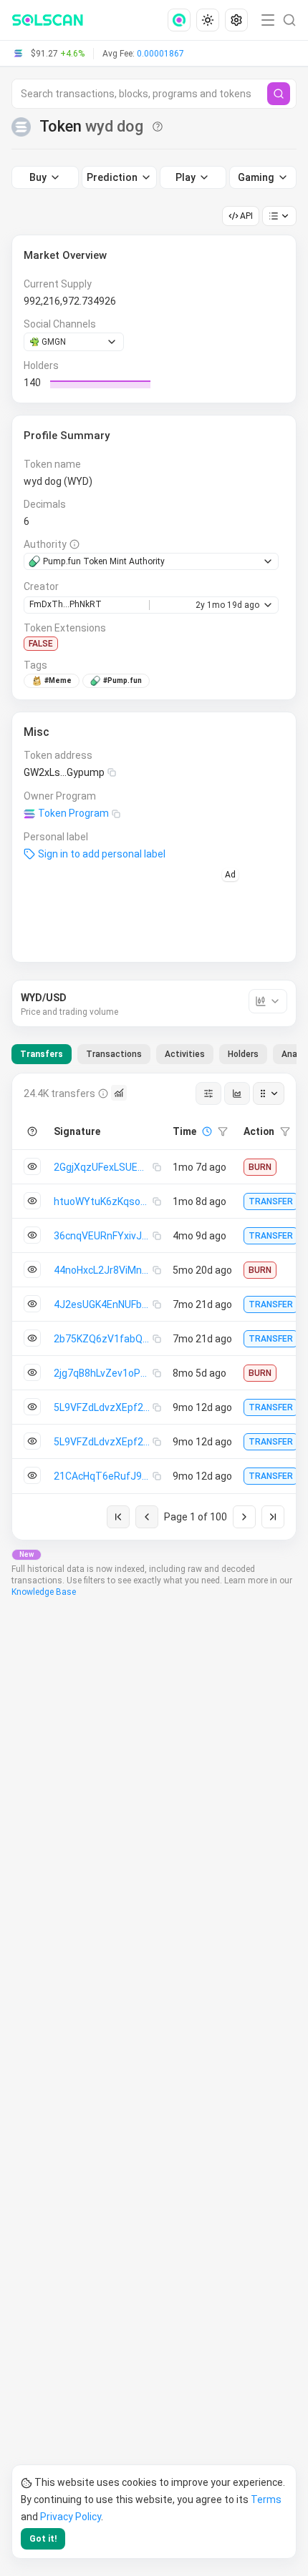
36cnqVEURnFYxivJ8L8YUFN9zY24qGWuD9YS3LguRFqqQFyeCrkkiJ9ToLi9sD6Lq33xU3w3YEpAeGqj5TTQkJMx (103, 1236)
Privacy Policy (71, 2517)
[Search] (279, 94)
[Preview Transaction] (32, 1166)
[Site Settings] (236, 20)
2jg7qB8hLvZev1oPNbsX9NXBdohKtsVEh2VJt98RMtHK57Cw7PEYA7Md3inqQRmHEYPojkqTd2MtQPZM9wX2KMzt (103, 1373)
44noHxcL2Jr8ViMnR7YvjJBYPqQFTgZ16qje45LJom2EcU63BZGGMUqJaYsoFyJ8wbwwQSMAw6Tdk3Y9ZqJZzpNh (103, 1270)
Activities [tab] (185, 1054)
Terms (266, 2499)
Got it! (43, 2539)
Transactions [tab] (114, 1054)
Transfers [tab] (42, 1054)
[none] (182, 20)
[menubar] (209, 20)
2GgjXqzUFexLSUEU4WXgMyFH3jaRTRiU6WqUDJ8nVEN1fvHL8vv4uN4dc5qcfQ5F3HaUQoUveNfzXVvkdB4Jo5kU (103, 1167)
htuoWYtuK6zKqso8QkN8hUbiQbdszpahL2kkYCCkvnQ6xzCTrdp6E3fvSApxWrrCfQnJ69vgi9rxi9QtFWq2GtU (103, 1201)
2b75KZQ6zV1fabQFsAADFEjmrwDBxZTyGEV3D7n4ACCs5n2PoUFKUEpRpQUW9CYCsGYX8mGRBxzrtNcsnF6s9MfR (103, 1339)
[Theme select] (208, 20)
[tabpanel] (154, 1307)
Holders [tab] (243, 1054)
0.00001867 (160, 54)
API (246, 216)
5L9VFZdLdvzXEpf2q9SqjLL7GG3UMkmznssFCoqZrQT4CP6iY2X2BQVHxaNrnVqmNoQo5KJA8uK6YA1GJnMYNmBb (103, 1407)
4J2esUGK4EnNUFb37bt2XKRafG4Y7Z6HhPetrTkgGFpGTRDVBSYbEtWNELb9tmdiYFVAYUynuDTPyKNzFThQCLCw (103, 1304)
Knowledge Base (44, 1592)
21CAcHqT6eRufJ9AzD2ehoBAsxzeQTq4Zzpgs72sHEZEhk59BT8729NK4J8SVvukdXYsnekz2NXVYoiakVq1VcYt (103, 1476)
